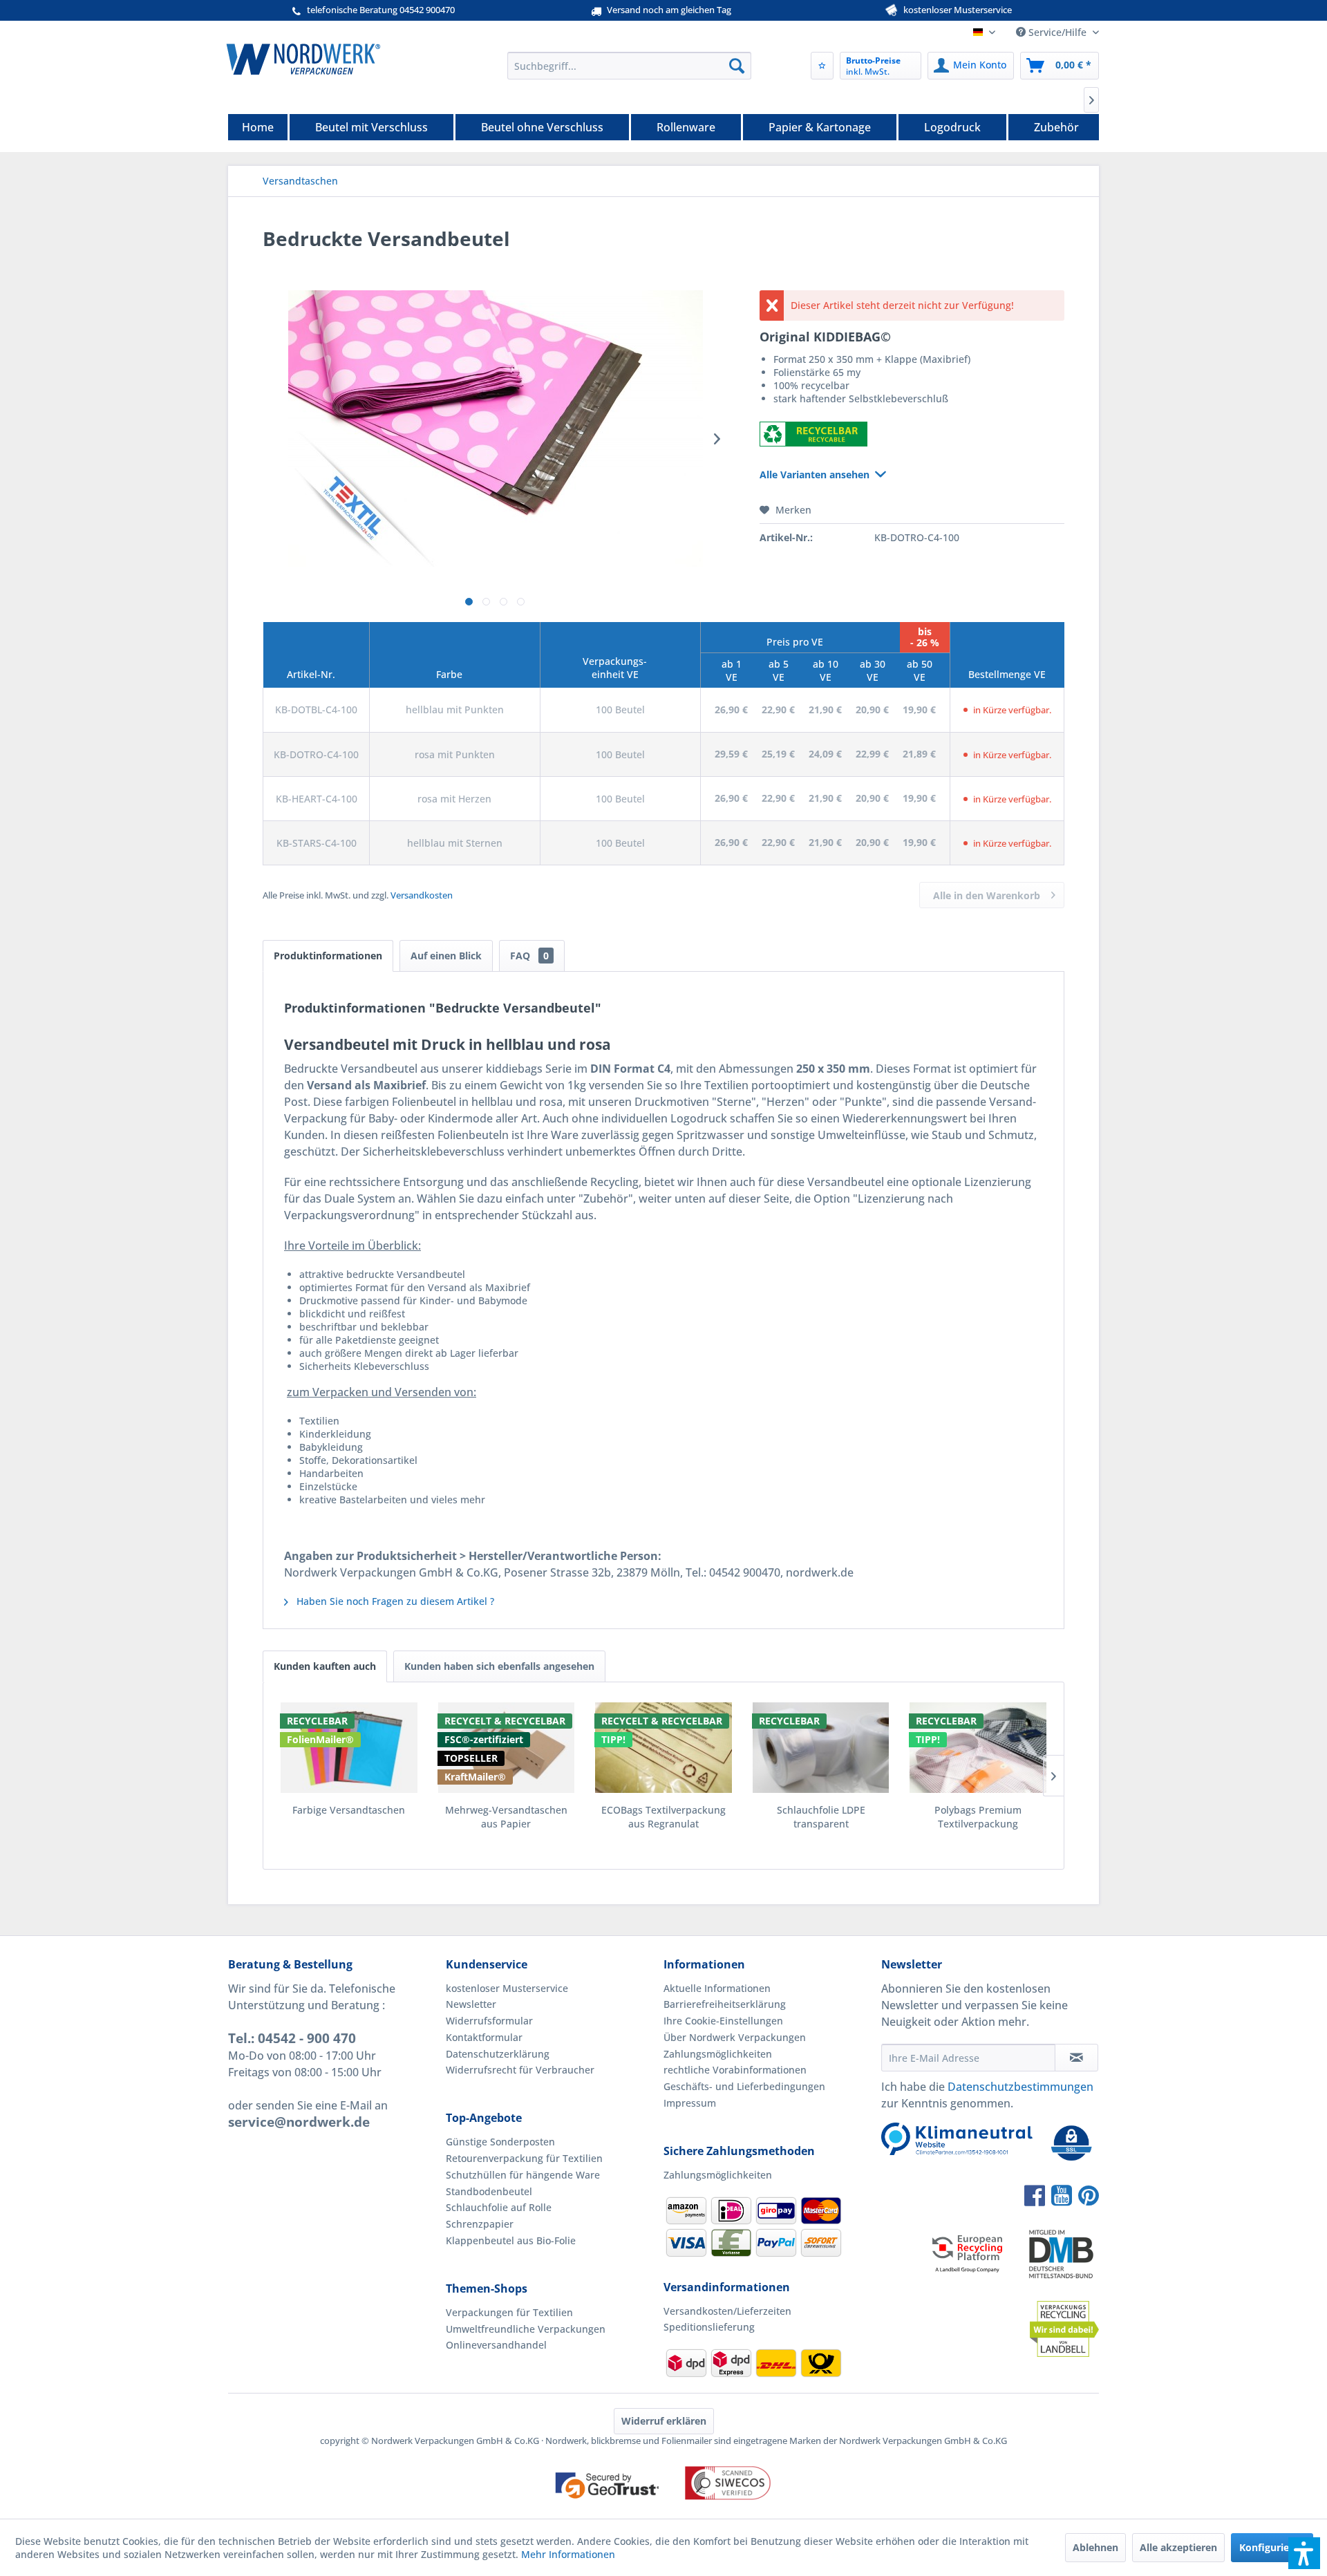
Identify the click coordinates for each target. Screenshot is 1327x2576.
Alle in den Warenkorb (987, 895)
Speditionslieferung (709, 2327)
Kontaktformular (484, 2037)
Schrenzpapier (480, 2224)
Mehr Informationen (568, 2554)
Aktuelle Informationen (717, 1988)
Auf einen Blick (446, 956)
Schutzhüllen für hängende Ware (523, 2175)
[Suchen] (737, 66)
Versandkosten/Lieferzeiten (727, 2311)
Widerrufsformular (489, 2021)
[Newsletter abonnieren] (1076, 2058)
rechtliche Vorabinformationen (735, 2070)
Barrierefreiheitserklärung (725, 2004)
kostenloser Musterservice (507, 1988)
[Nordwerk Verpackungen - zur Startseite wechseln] (303, 59)
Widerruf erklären (664, 2421)
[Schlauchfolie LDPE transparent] (821, 1748)
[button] (1304, 2553)
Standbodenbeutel (489, 2191)
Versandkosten (422, 895)
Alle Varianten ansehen (815, 474)
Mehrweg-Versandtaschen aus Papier (506, 1817)
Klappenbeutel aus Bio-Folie (511, 2240)
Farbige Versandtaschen (349, 1810)
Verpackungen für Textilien (509, 2312)
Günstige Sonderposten (500, 2142)
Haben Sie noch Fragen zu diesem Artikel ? (394, 1601)
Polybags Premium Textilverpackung (978, 1817)
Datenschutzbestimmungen (1020, 2087)
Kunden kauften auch (325, 1666)
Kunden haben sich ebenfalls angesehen (499, 1666)
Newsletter (471, 2004)
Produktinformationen (328, 956)
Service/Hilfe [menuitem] (1057, 32)
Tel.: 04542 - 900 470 (292, 2038)
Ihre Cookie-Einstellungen (723, 2021)
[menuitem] (629, 66)
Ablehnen (1095, 2547)
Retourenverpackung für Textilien (524, 2158)
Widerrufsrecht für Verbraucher (520, 2070)
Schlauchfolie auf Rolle (499, 2207)
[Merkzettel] (822, 66)
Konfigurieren (1272, 2547)
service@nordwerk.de (299, 2122)
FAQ (529, 956)
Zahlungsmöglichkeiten (718, 2054)
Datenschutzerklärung (498, 2054)
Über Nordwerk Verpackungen (735, 2037)
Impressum (690, 2103)
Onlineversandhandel (496, 2345)
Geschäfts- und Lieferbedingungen (744, 2086)
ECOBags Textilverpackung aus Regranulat (663, 1817)
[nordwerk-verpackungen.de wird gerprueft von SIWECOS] (663, 2512)
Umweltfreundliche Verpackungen (526, 2329)
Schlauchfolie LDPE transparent (821, 1817)
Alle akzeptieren (1178, 2547)
